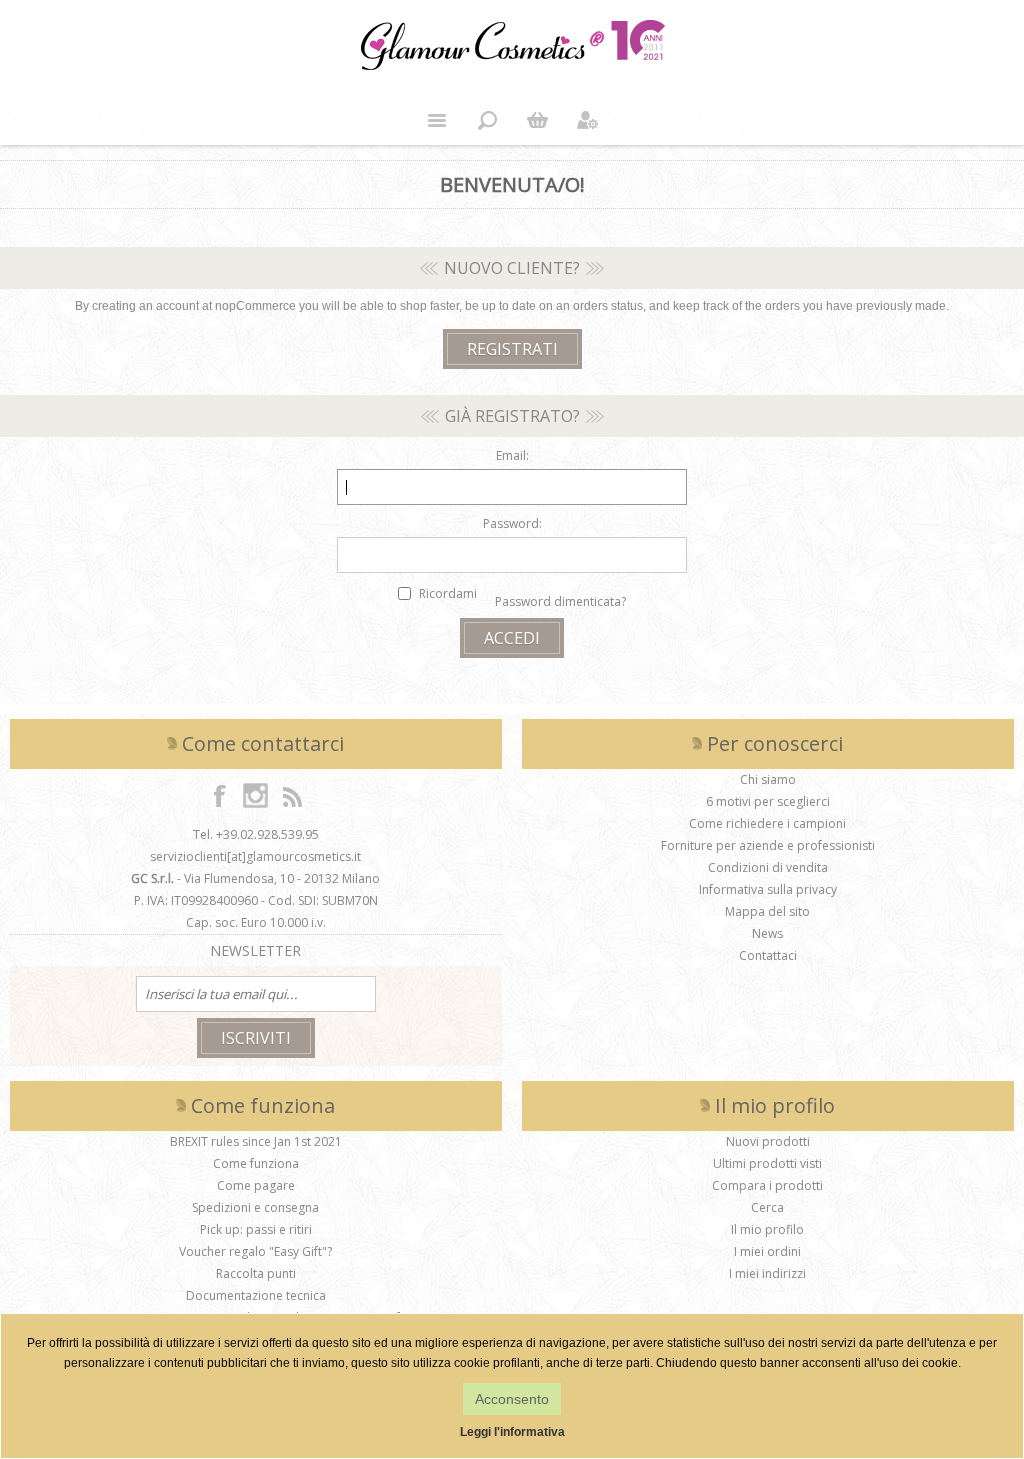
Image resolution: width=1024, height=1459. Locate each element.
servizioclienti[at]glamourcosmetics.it (255, 856)
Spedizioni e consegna (255, 1207)
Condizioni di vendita (768, 867)
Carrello (537, 120)
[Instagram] (256, 795)
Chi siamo (768, 779)
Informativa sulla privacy (768, 889)
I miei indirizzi (767, 1273)
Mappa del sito (767, 911)
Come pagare (256, 1185)
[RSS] (292, 795)
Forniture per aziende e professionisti (768, 845)
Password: (512, 523)
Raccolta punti (256, 1273)
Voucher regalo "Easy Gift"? (255, 1251)
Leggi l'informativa (512, 1432)
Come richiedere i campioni (767, 823)
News (767, 933)
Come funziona (256, 1163)
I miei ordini (767, 1251)
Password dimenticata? (560, 601)
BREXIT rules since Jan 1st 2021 (256, 1141)
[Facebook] (220, 795)
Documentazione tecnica (256, 1295)
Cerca (767, 1207)
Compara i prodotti (767, 1185)
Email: (512, 455)
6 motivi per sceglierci (768, 801)
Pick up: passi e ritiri (256, 1229)
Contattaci (768, 955)
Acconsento (512, 1399)
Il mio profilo (767, 1229)
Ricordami (448, 593)
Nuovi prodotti (768, 1141)
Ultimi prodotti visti (767, 1163)
